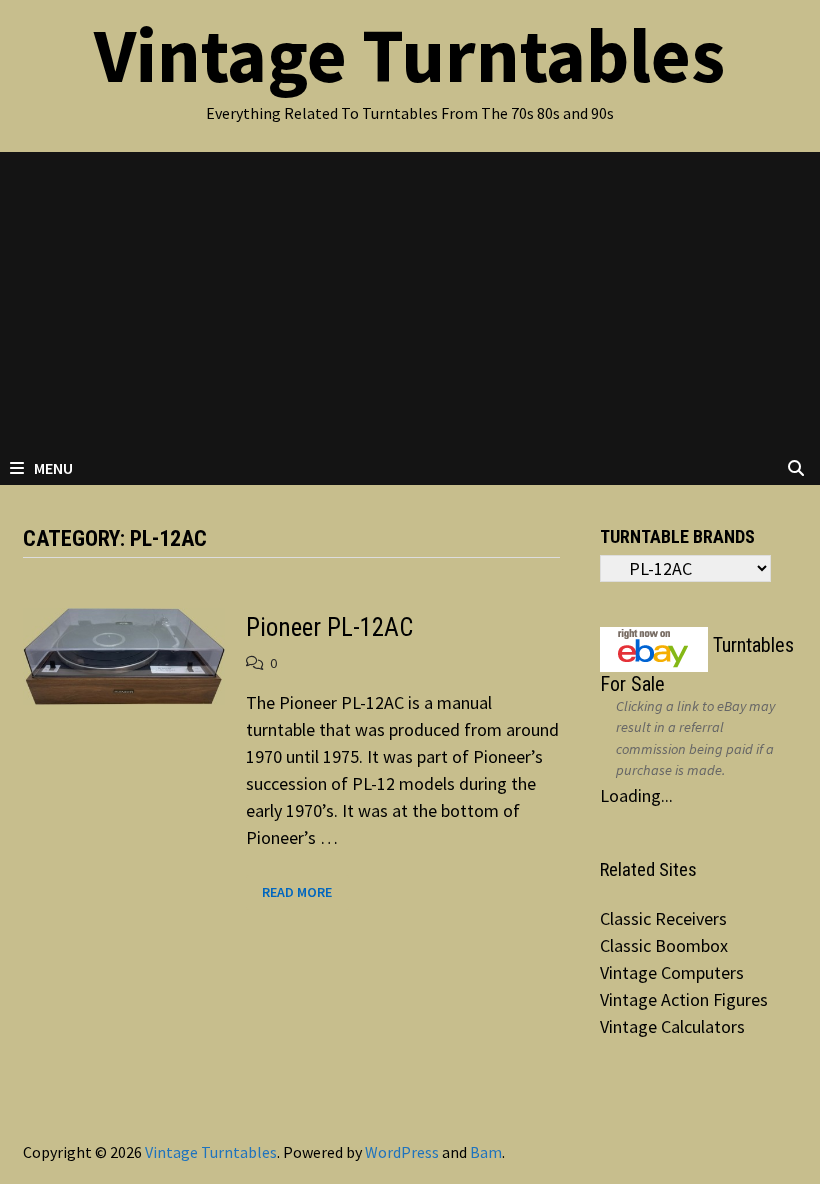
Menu (53, 468)
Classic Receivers (663, 918)
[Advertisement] (410, 302)
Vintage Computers (672, 972)
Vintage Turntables (409, 55)
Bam (486, 1152)
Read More (296, 892)
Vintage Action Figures (684, 999)
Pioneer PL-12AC (329, 627)
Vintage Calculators (672, 1026)
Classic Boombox (664, 945)
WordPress (402, 1152)
